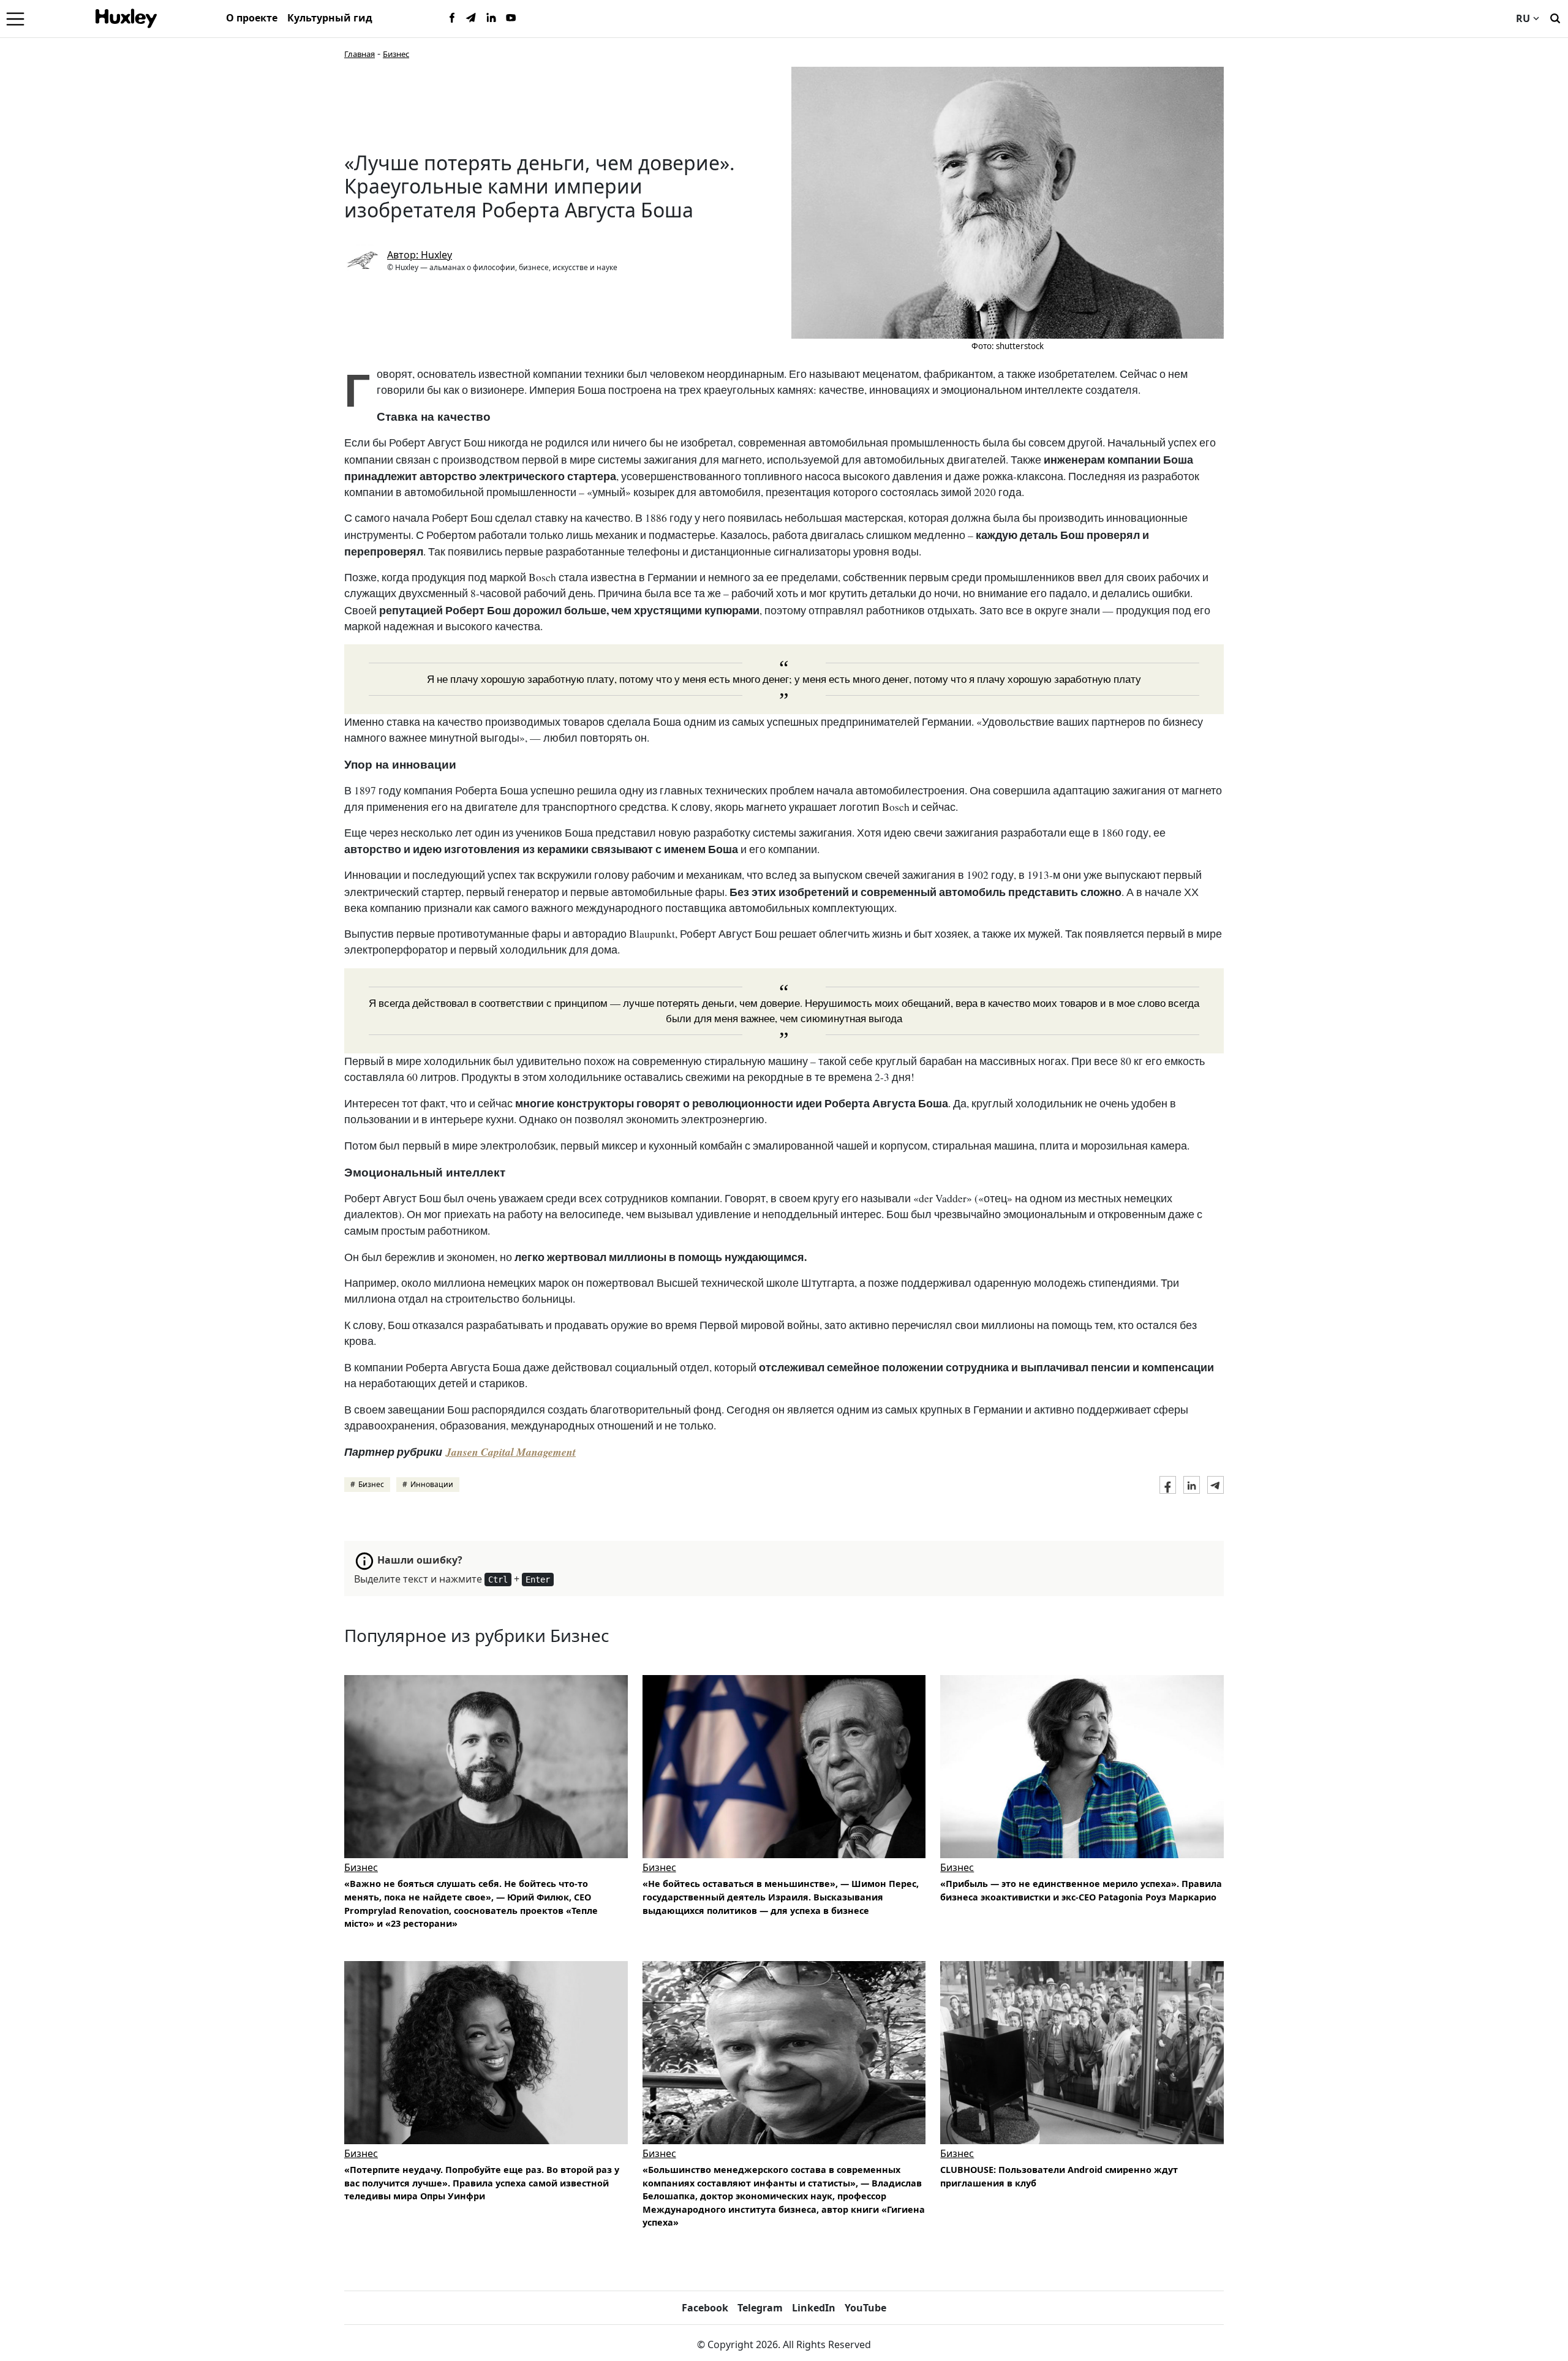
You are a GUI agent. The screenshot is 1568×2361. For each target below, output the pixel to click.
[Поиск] (1555, 17)
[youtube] (511, 18)
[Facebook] (452, 18)
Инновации (432, 1484)
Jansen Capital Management (511, 1452)
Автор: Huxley (420, 255)
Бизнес (396, 54)
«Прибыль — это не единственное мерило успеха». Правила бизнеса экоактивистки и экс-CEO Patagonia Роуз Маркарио (1081, 1890)
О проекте (252, 18)
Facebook (705, 2308)
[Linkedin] (491, 18)
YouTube (865, 2308)
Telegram (760, 2308)
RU (1523, 18)
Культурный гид (330, 18)
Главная (360, 54)
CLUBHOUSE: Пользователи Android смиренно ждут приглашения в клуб (1059, 2176)
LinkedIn (814, 2308)
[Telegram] (472, 18)
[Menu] (15, 18)
